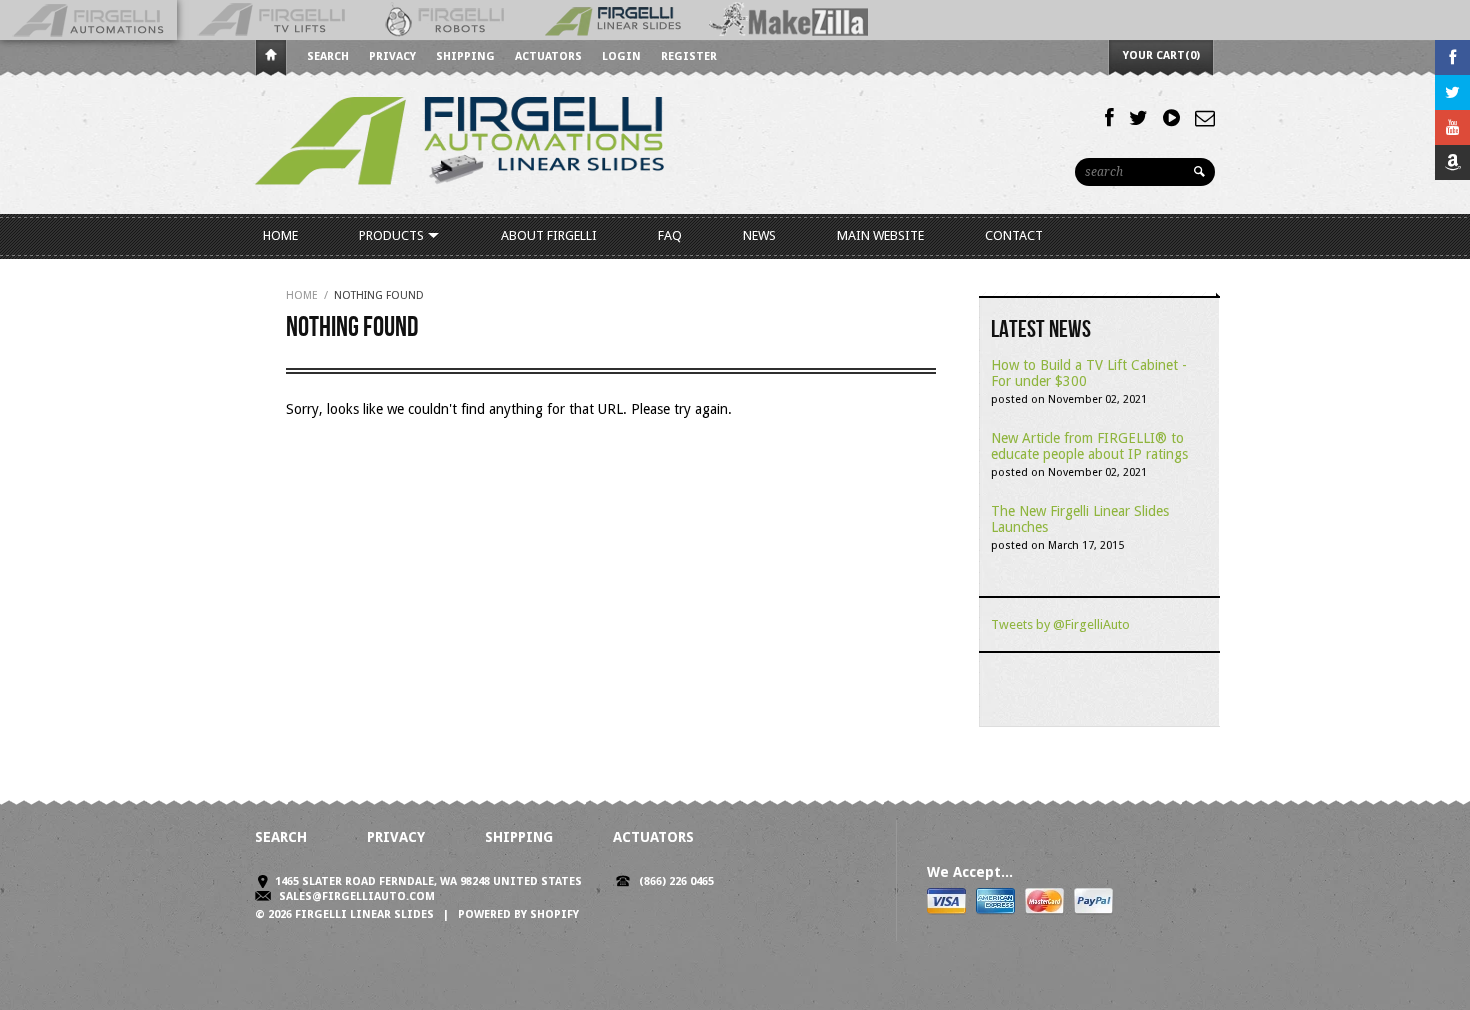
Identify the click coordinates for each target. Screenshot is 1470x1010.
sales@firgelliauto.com (357, 896)
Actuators (548, 56)
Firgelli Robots (447, 20)
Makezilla (792, 20)
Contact (1014, 235)
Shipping (465, 56)
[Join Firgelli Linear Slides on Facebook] (1109, 118)
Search (328, 56)
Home (271, 58)
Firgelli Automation (88, 20)
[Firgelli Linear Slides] (460, 145)
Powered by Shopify (518, 914)
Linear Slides (615, 20)
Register (689, 56)
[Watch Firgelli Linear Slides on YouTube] (1171, 118)
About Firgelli (549, 235)
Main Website (880, 235)
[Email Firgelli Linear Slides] (1205, 118)
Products (393, 235)
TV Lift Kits (271, 20)
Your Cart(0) (1161, 55)
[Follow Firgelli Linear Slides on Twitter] (1138, 118)
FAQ (670, 235)
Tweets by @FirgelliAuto (1060, 624)
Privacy (392, 56)
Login (621, 56)
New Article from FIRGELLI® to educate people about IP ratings (1089, 446)
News (759, 235)
